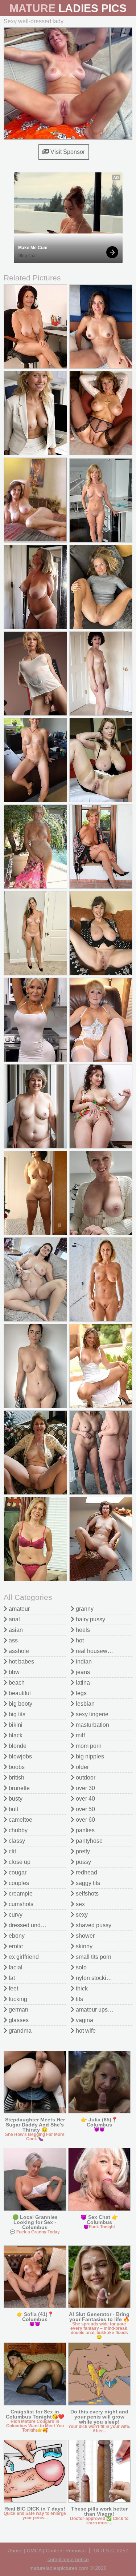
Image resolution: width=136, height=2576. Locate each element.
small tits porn (93, 1957)
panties (85, 1830)
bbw (13, 1672)
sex (80, 1904)
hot (79, 1640)
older (82, 1767)
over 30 (85, 1788)
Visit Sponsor (67, 152)
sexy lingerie (91, 1714)
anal (14, 1619)
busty (15, 1799)
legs (81, 1693)
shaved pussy (93, 1925)
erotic (15, 1946)
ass (13, 1640)
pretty (82, 1851)
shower (85, 1936)
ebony (16, 1936)
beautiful (19, 1693)
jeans (82, 1672)
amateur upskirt (95, 2010)
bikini (15, 1725)
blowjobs (20, 1756)
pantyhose (88, 1841)
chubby (17, 1830)
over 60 (85, 1820)
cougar (17, 1872)
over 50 (85, 1809)
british (16, 1778)
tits (79, 1999)
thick (81, 1988)
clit (12, 1851)
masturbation (92, 1725)
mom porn (88, 1746)
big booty (20, 1704)
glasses (18, 2020)
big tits (16, 1714)
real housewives (96, 1651)
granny (84, 1609)
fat (11, 1978)
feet (13, 1988)
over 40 (85, 1799)
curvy (15, 1915)
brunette (18, 1788)
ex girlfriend (23, 1957)
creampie (20, 1894)
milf (80, 1735)
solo (81, 1967)
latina (82, 1683)
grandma (19, 2031)
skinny (83, 1946)
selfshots (86, 1894)
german (18, 2010)
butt (13, 1809)
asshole (18, 1651)
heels (82, 1630)
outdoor (85, 1778)
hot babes (21, 1662)
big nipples (89, 1756)
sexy (81, 1915)
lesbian (85, 1704)
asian (15, 1630)
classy (16, 1841)
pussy (83, 1862)
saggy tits (87, 1883)
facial (15, 1967)
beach (16, 1683)
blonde (17, 1746)
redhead (86, 1872)
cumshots (20, 1904)
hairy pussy (90, 1619)
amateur (18, 1609)
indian (83, 1662)
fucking (17, 1999)
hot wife (85, 2031)
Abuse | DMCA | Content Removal (47, 2551)
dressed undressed (33, 1925)
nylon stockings (95, 1978)
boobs (16, 1767)
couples (18, 1883)
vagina (84, 2020)
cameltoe (20, 1820)
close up (19, 1862)
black (15, 1735)
